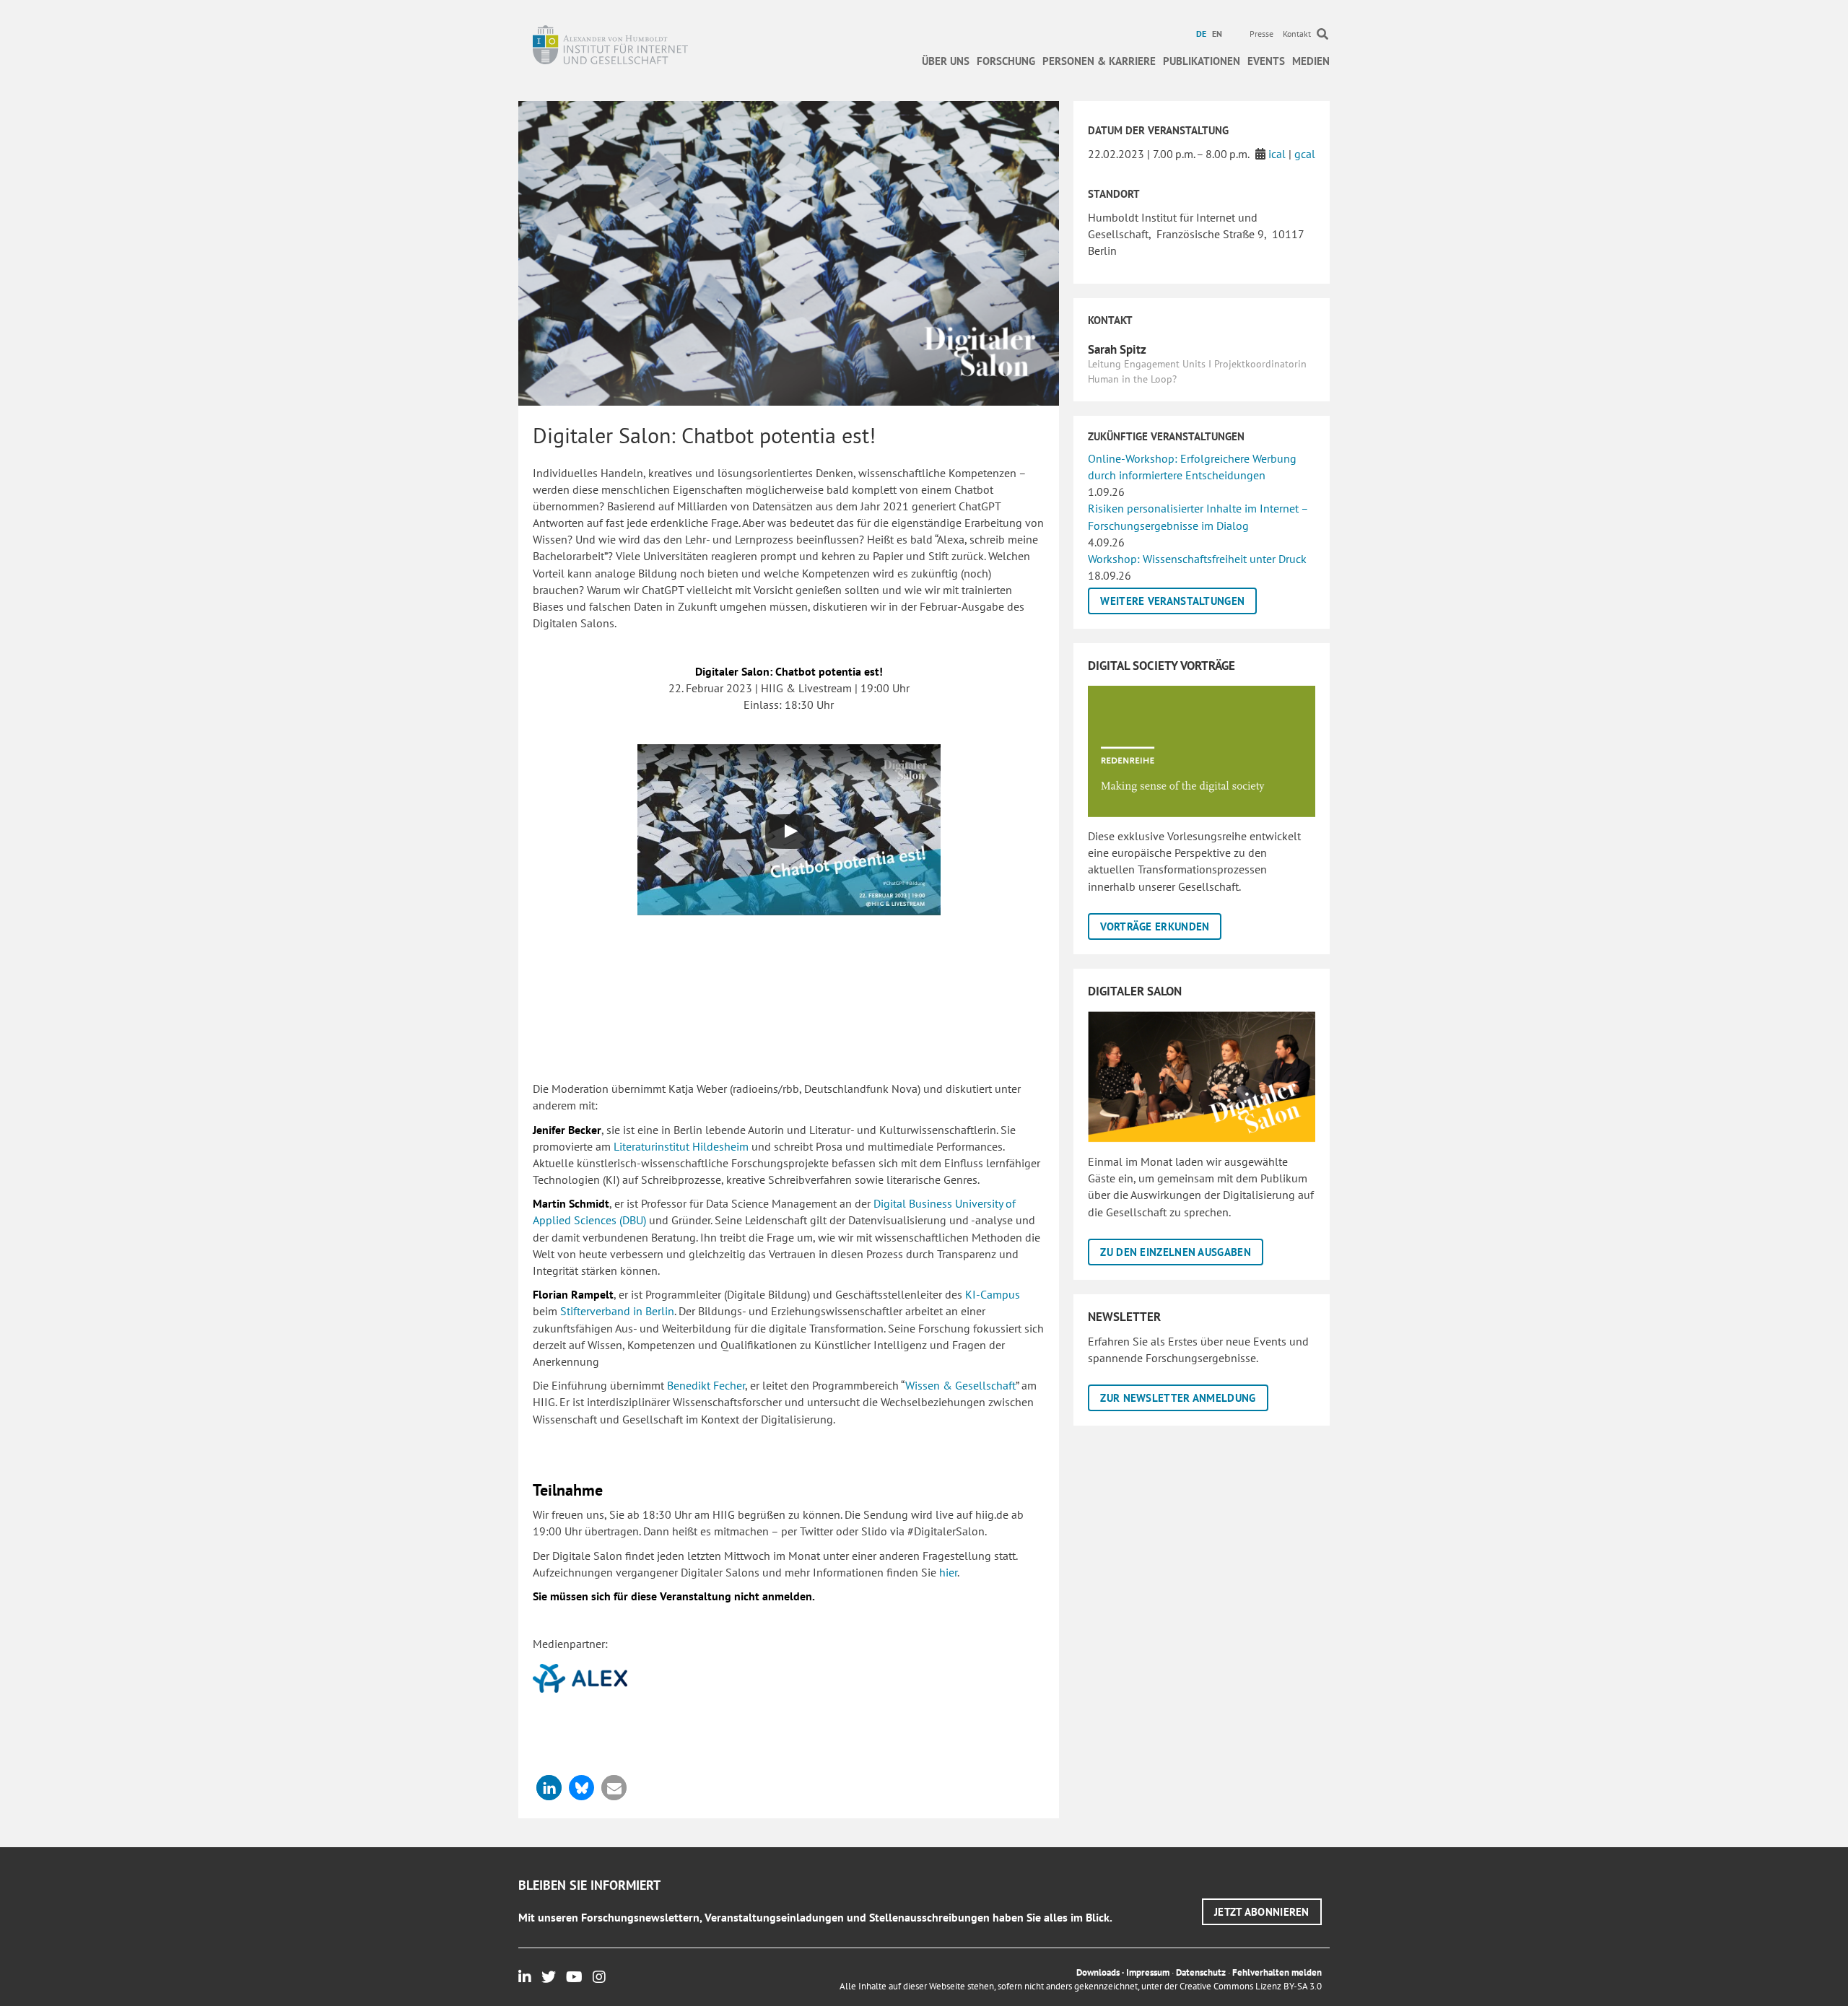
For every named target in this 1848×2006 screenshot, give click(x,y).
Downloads (1098, 1972)
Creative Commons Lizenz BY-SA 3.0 (1251, 1986)
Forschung (1006, 61)
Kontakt (1297, 34)
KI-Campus (993, 1294)
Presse (1261, 34)
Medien (1311, 61)
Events (1266, 61)
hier (948, 1572)
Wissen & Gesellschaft (960, 1385)
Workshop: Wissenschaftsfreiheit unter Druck (1197, 559)
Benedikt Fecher (706, 1385)
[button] (549, 1788)
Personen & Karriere (1099, 61)
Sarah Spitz (1117, 349)
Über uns (946, 61)
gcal (1305, 154)
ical (1277, 154)
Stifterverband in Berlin (617, 1311)
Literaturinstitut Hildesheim (681, 1146)
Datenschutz (1201, 1972)
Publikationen (1202, 61)
